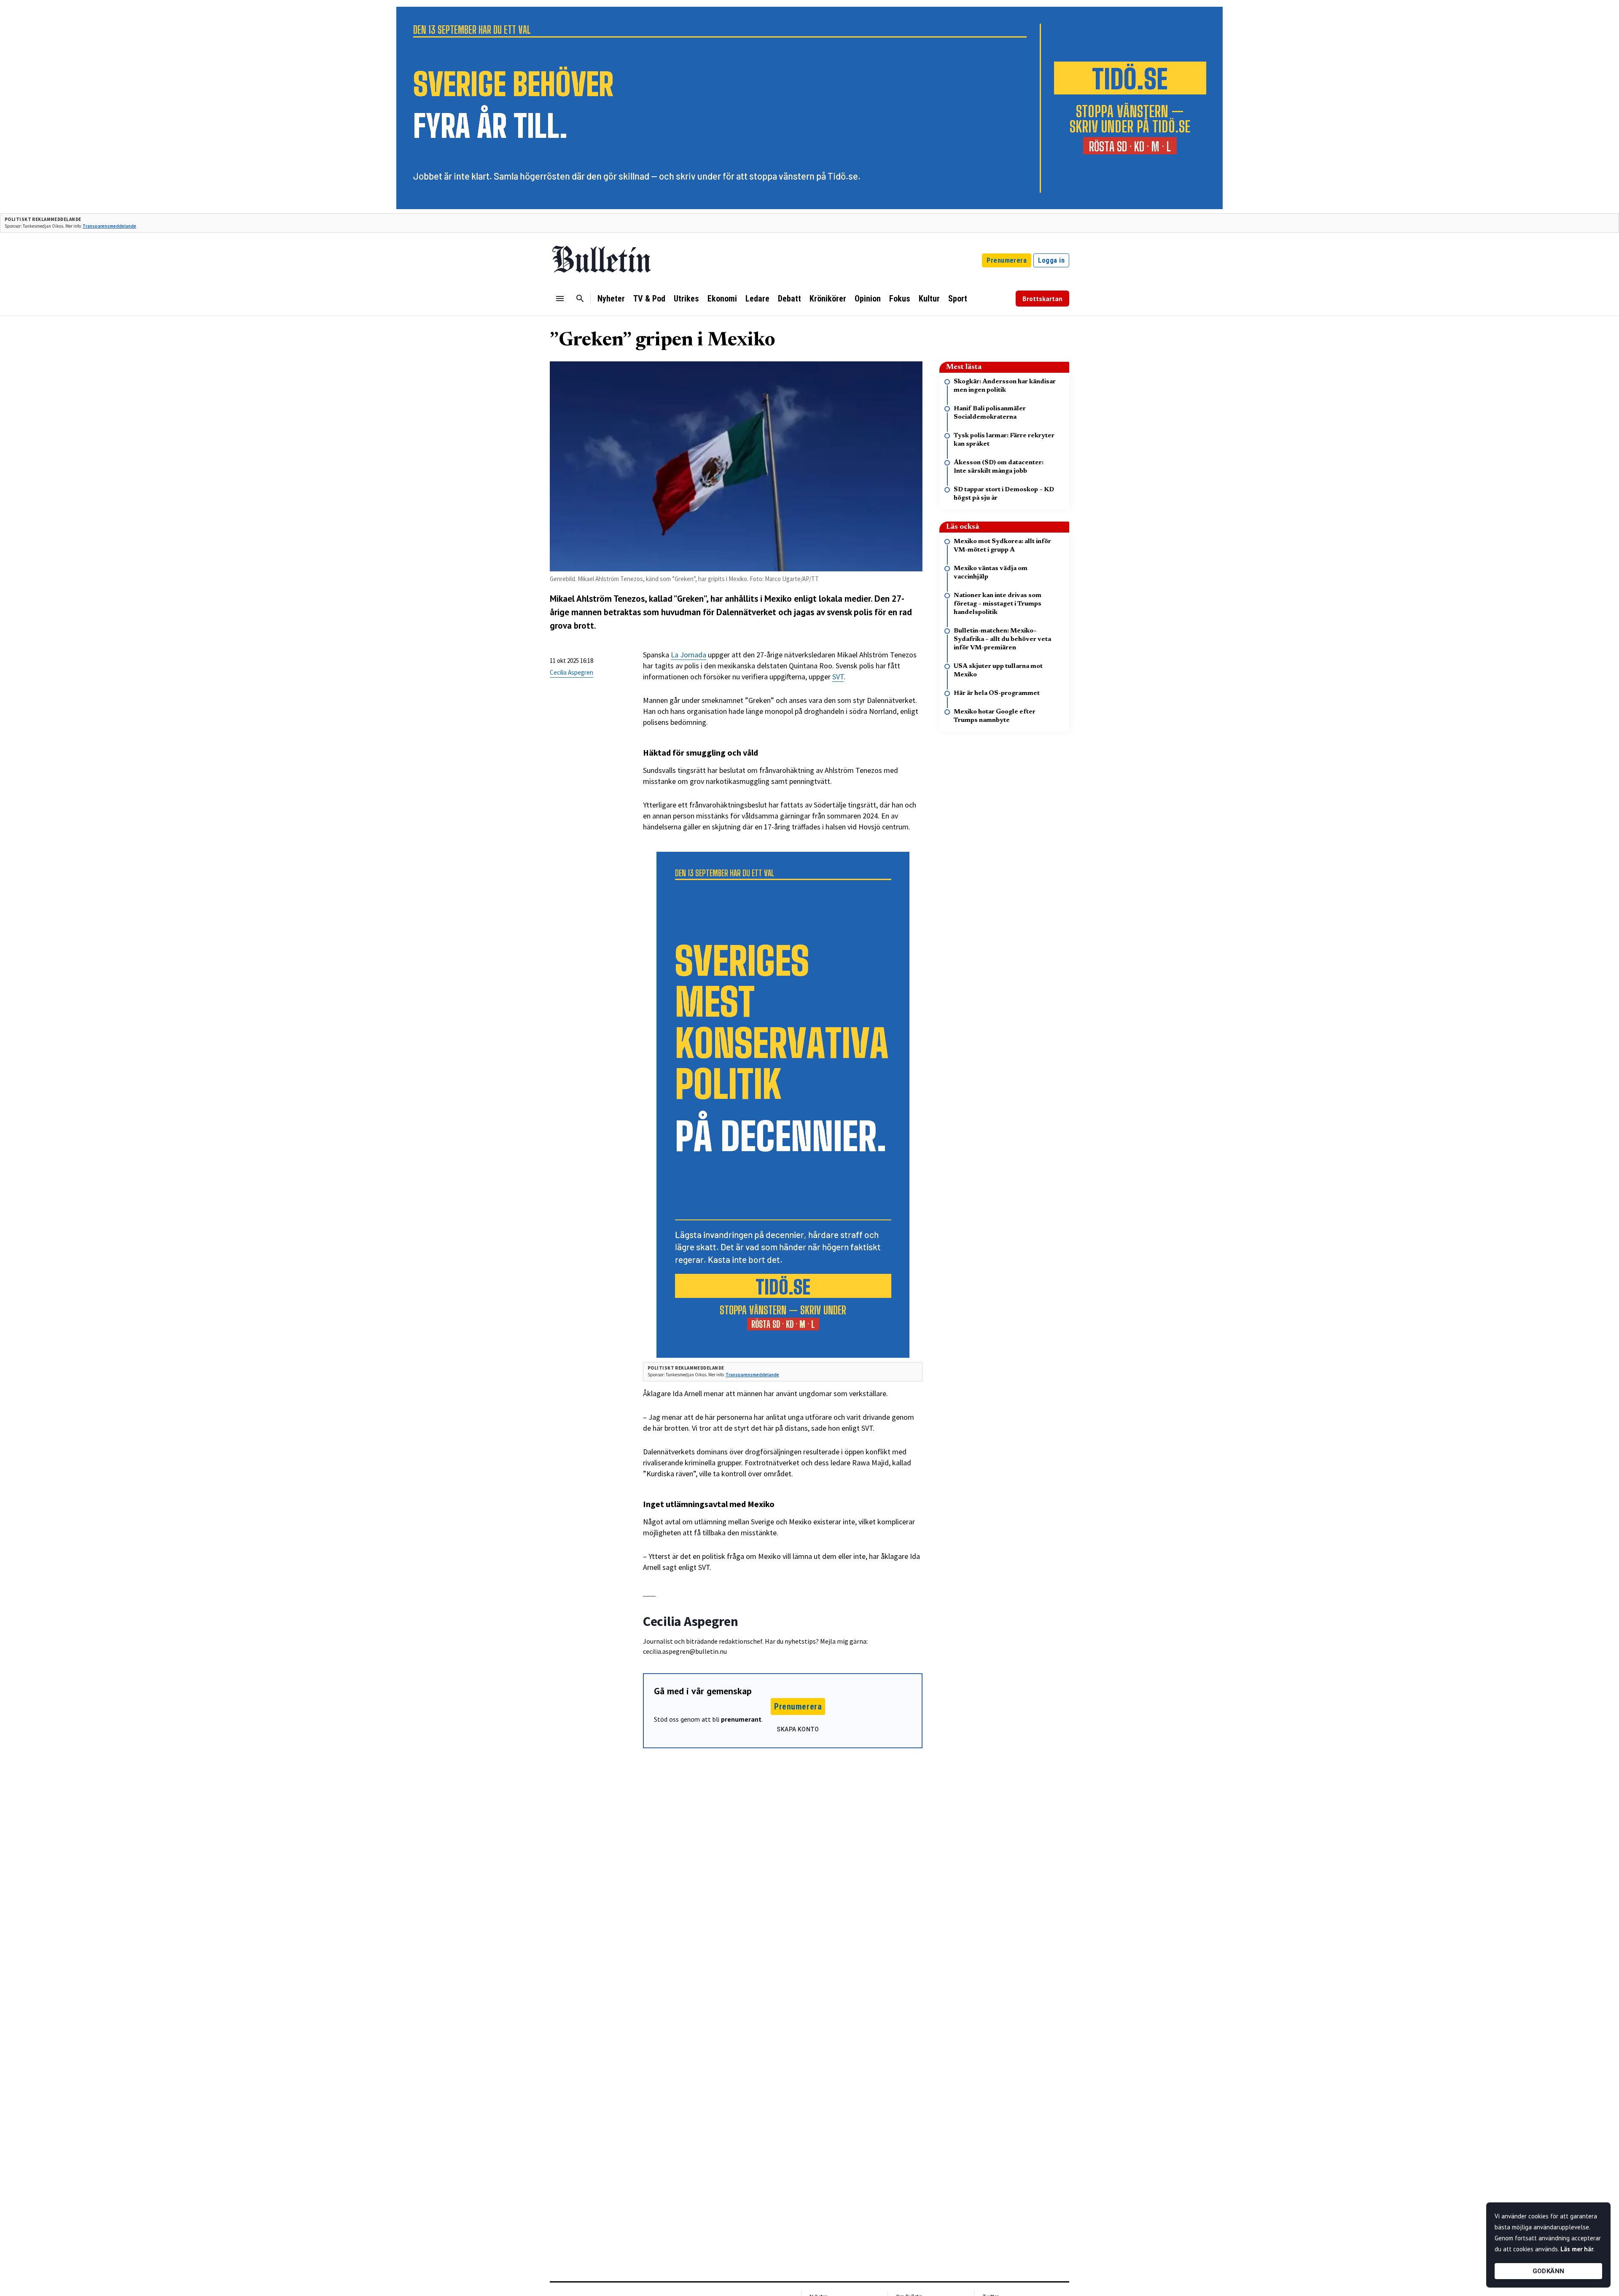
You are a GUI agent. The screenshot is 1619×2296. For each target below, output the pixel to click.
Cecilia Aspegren (571, 672)
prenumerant (741, 1719)
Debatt (789, 299)
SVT (838, 677)
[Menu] (560, 299)
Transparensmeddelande (109, 226)
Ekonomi (722, 299)
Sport (958, 299)
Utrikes (686, 299)
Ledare (757, 299)
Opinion (868, 299)
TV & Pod (649, 299)
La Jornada (688, 655)
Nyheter (611, 299)
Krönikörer (828, 299)
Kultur (929, 299)
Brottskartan (1042, 299)
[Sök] (580, 299)
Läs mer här (1577, 2249)
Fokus (900, 299)
